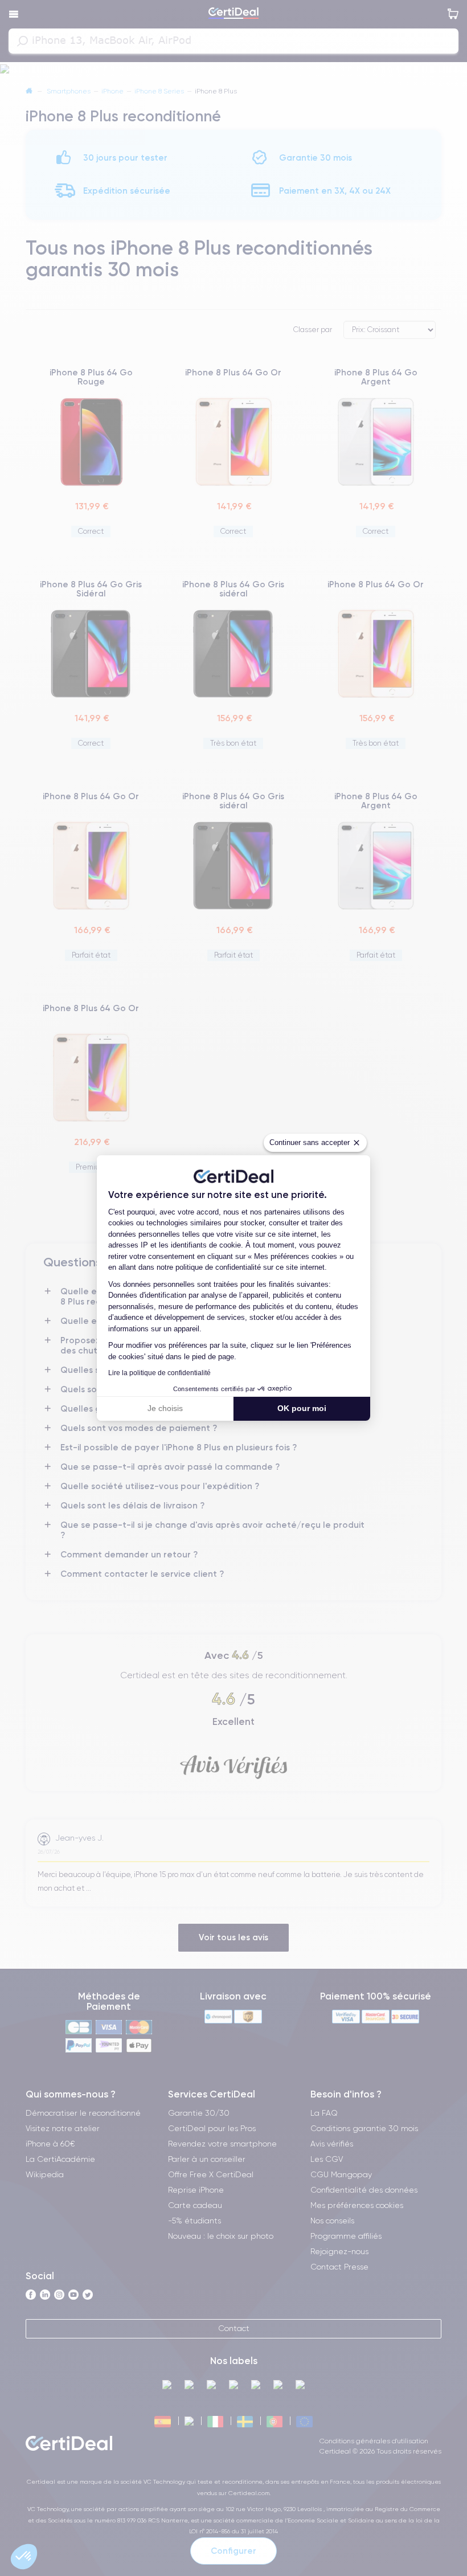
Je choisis (165, 1408)
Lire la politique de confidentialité (159, 1373)
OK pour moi (302, 1408)
